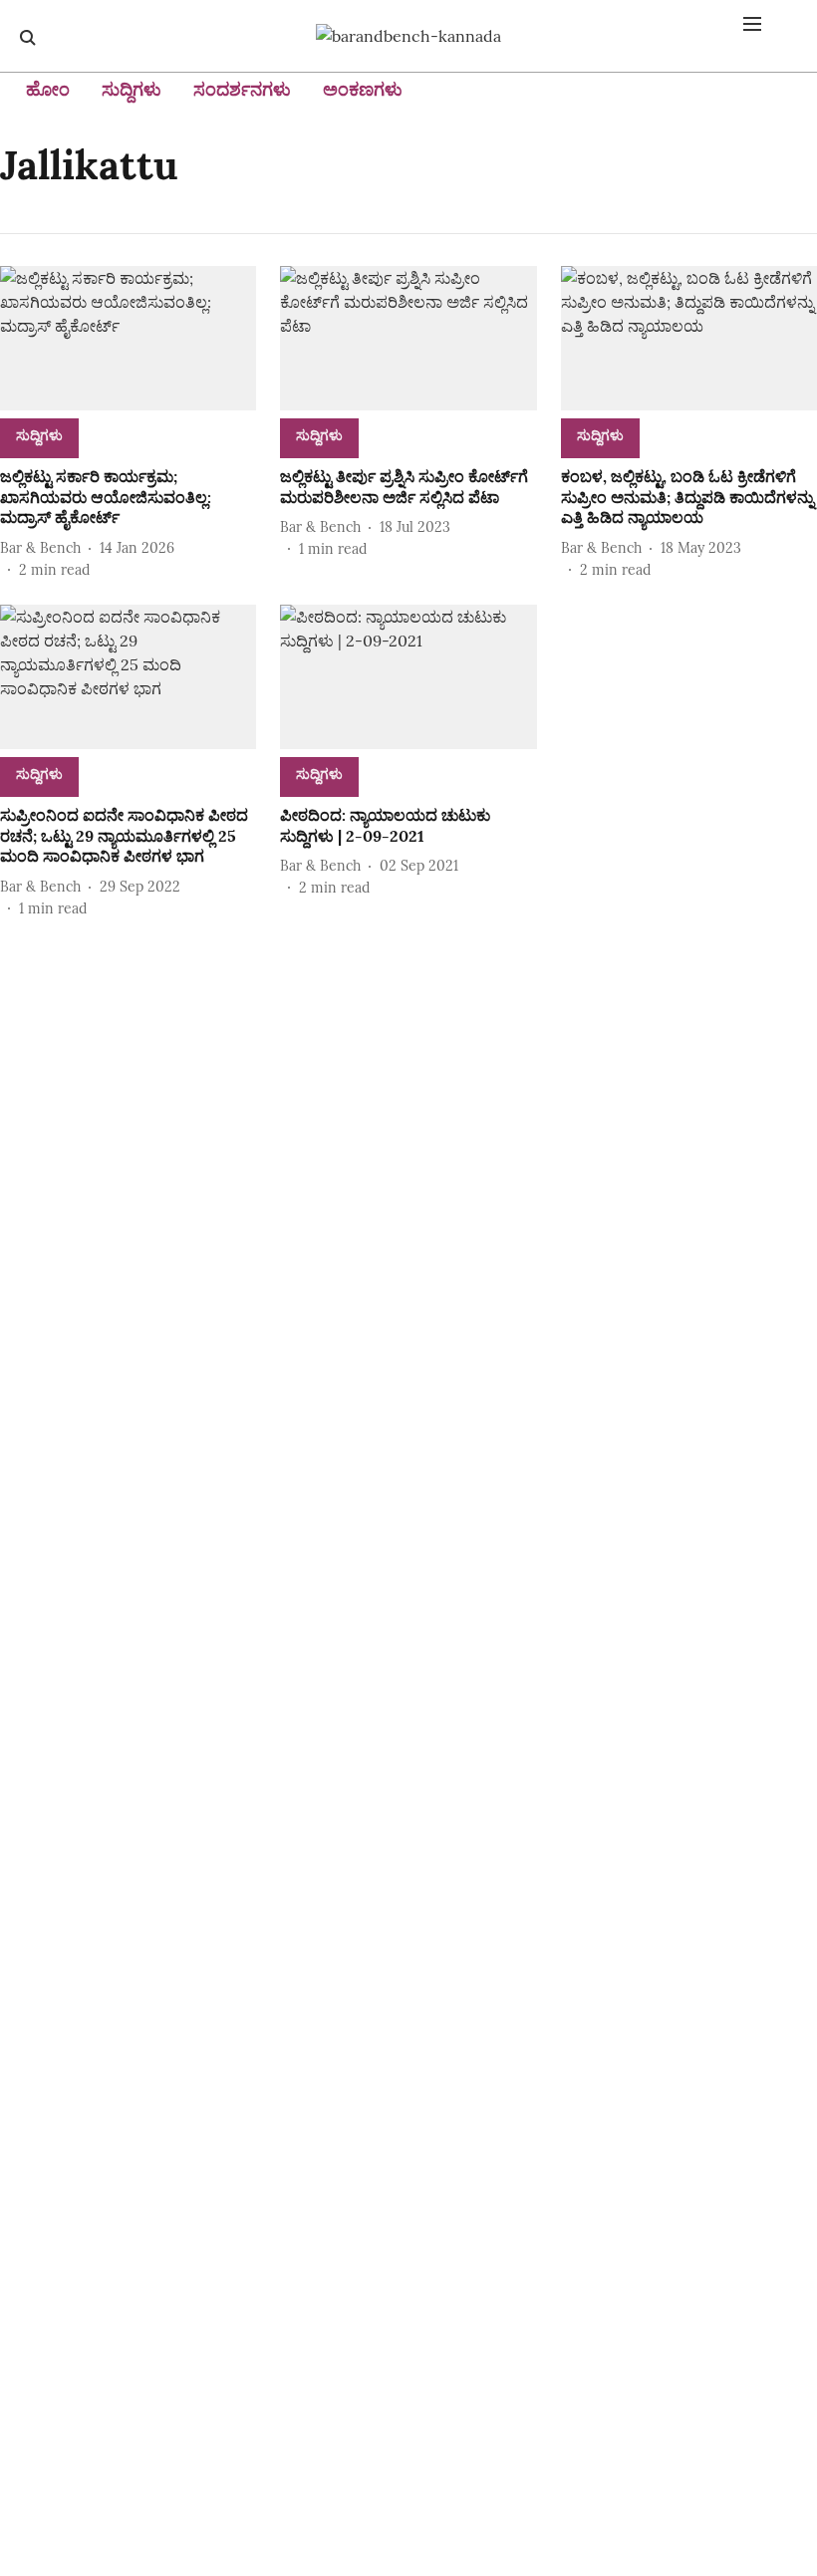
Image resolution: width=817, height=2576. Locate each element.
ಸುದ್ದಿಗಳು (132, 89)
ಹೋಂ (48, 89)
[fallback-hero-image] (128, 338)
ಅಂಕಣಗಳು (363, 89)
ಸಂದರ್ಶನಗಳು (242, 89)
